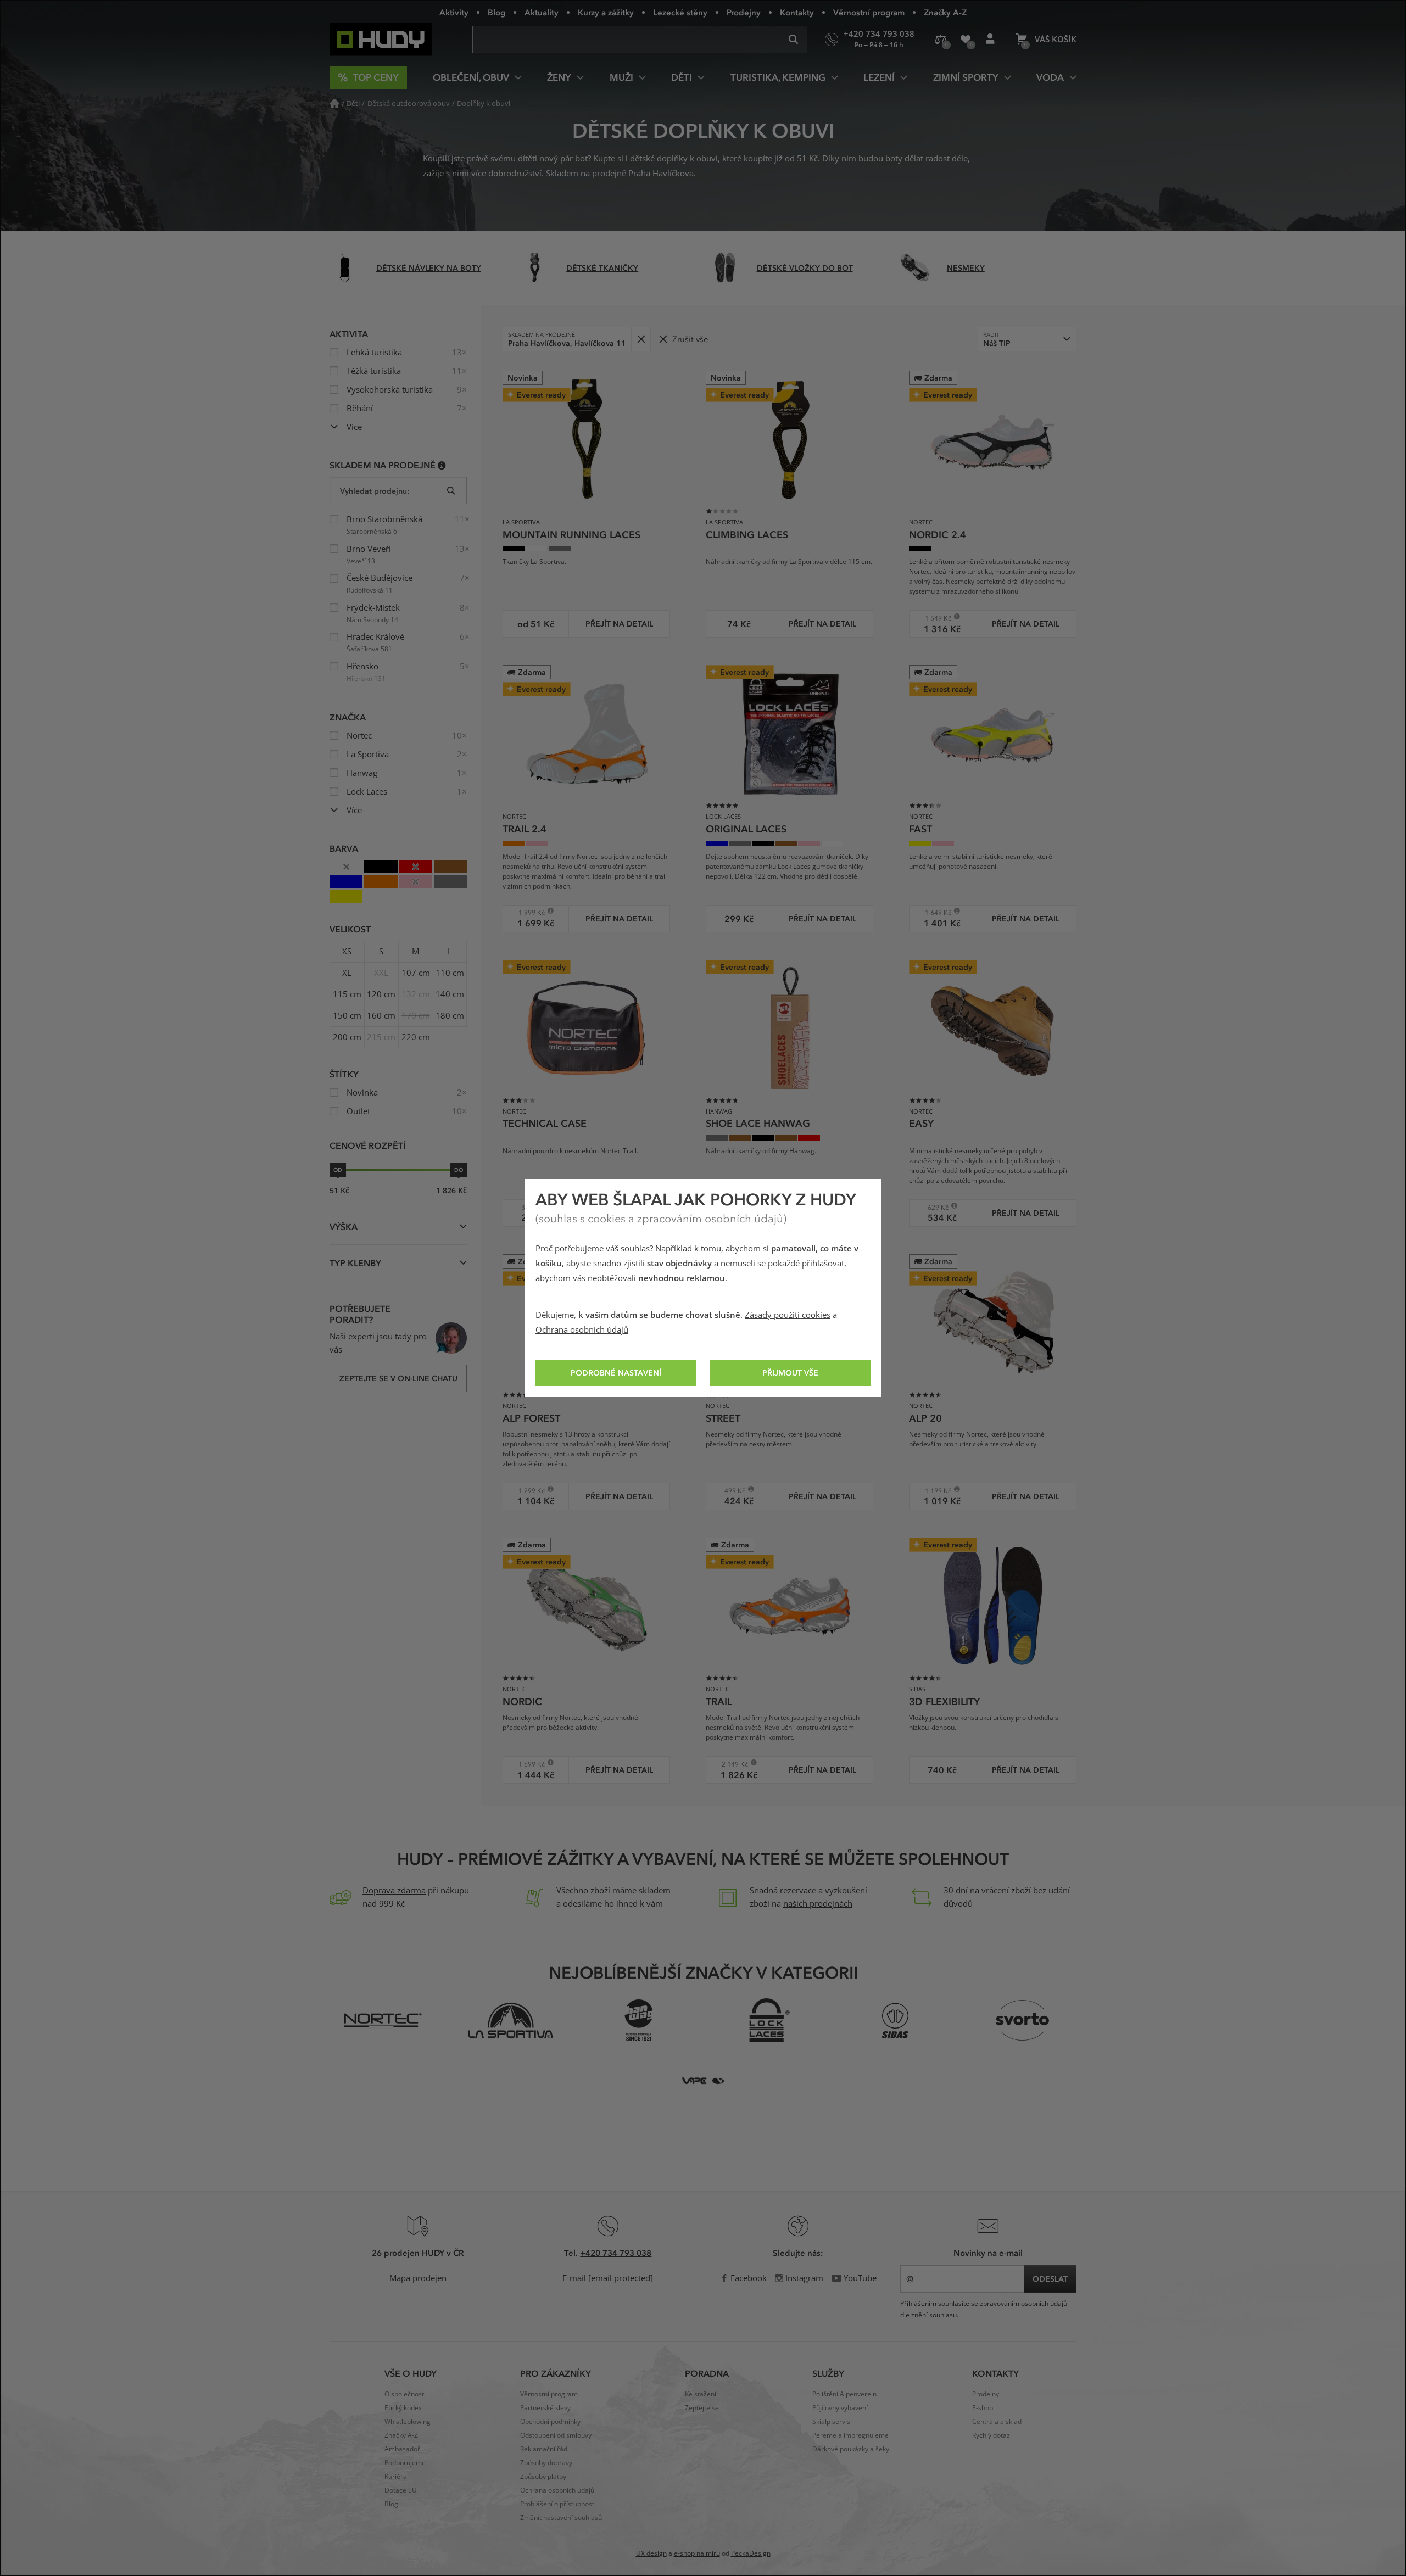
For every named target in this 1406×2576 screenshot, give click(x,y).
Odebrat (641, 339)
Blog (496, 12)
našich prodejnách (818, 1904)
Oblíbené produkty (965, 40)
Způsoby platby (543, 2477)
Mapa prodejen (418, 2278)
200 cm (347, 1037)
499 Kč (729, 1491)
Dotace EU (401, 2490)
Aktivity (454, 12)
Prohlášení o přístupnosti (558, 2504)
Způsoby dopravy (546, 2463)
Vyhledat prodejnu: (375, 491)
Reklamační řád (544, 2449)
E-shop (983, 2408)
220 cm (416, 1037)
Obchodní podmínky (550, 2422)
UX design (651, 2553)
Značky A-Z (945, 12)
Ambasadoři (403, 2449)
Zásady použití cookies (788, 1315)
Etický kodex (403, 2408)
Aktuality (542, 12)
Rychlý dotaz (991, 2435)
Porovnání (941, 40)
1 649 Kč (934, 912)
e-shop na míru (697, 2553)
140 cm (450, 994)
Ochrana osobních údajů (582, 1330)
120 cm (381, 994)
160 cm (381, 1016)
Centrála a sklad (997, 2422)
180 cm (450, 1016)
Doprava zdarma (394, 1891)
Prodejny (744, 12)
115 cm (347, 994)
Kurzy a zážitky (606, 12)
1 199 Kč (934, 1491)
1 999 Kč (528, 912)
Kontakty (797, 12)
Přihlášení (990, 40)
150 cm (347, 1016)
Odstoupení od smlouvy (556, 2435)
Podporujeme (405, 2463)
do (459, 1170)
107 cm (416, 973)
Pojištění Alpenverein (844, 2394)
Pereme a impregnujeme (850, 2435)
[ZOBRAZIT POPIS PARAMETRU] (442, 465)
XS (347, 952)
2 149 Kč (731, 1764)
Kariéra (396, 2477)
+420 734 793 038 (616, 2253)
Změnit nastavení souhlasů (561, 2518)
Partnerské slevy (545, 2408)
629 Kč (933, 1207)
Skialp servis (831, 2422)
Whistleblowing (408, 2422)
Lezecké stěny (680, 12)
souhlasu (943, 2315)
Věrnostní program (869, 12)
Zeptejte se (702, 2408)
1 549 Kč (934, 618)
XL (347, 973)
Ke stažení (701, 2394)
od (338, 1170)
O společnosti (405, 2394)
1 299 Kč (528, 1491)
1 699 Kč (528, 1764)
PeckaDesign (751, 2553)
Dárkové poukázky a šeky (851, 2449)
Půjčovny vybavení (840, 2408)
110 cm (450, 973)
